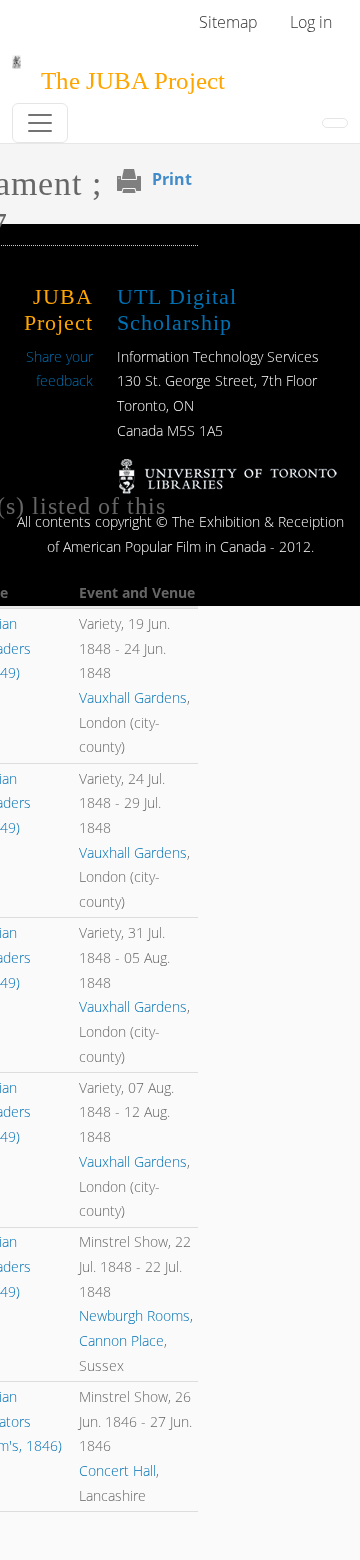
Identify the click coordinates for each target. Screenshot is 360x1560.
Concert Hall (117, 1470)
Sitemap (228, 22)
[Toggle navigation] (40, 123)
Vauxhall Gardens (133, 697)
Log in (311, 22)
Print (172, 179)
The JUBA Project (133, 80)
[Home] (16, 69)
